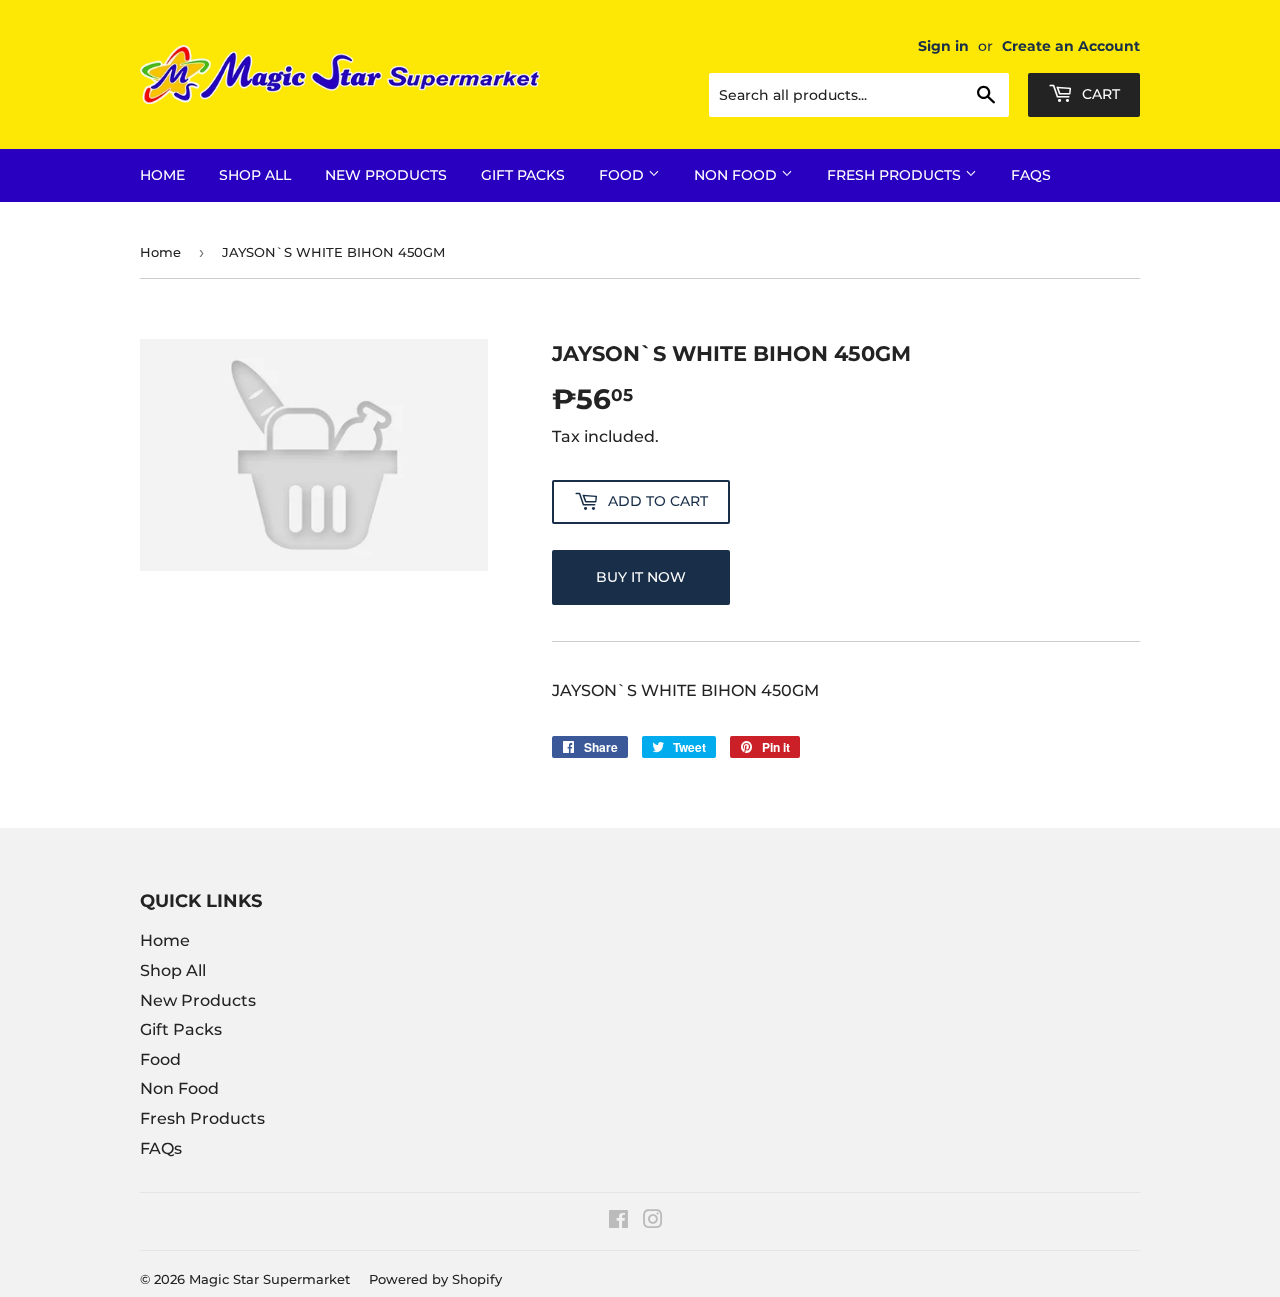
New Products (386, 175)
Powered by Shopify (435, 1279)
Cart (1099, 94)
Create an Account (1071, 46)
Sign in (943, 46)
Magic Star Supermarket (269, 1279)
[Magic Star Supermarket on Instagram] (653, 1221)
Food (623, 175)
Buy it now (641, 577)
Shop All (255, 175)
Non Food (737, 175)
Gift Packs (523, 175)
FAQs (1031, 175)
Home (162, 175)
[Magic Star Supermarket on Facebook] (618, 1221)
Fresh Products (896, 175)
